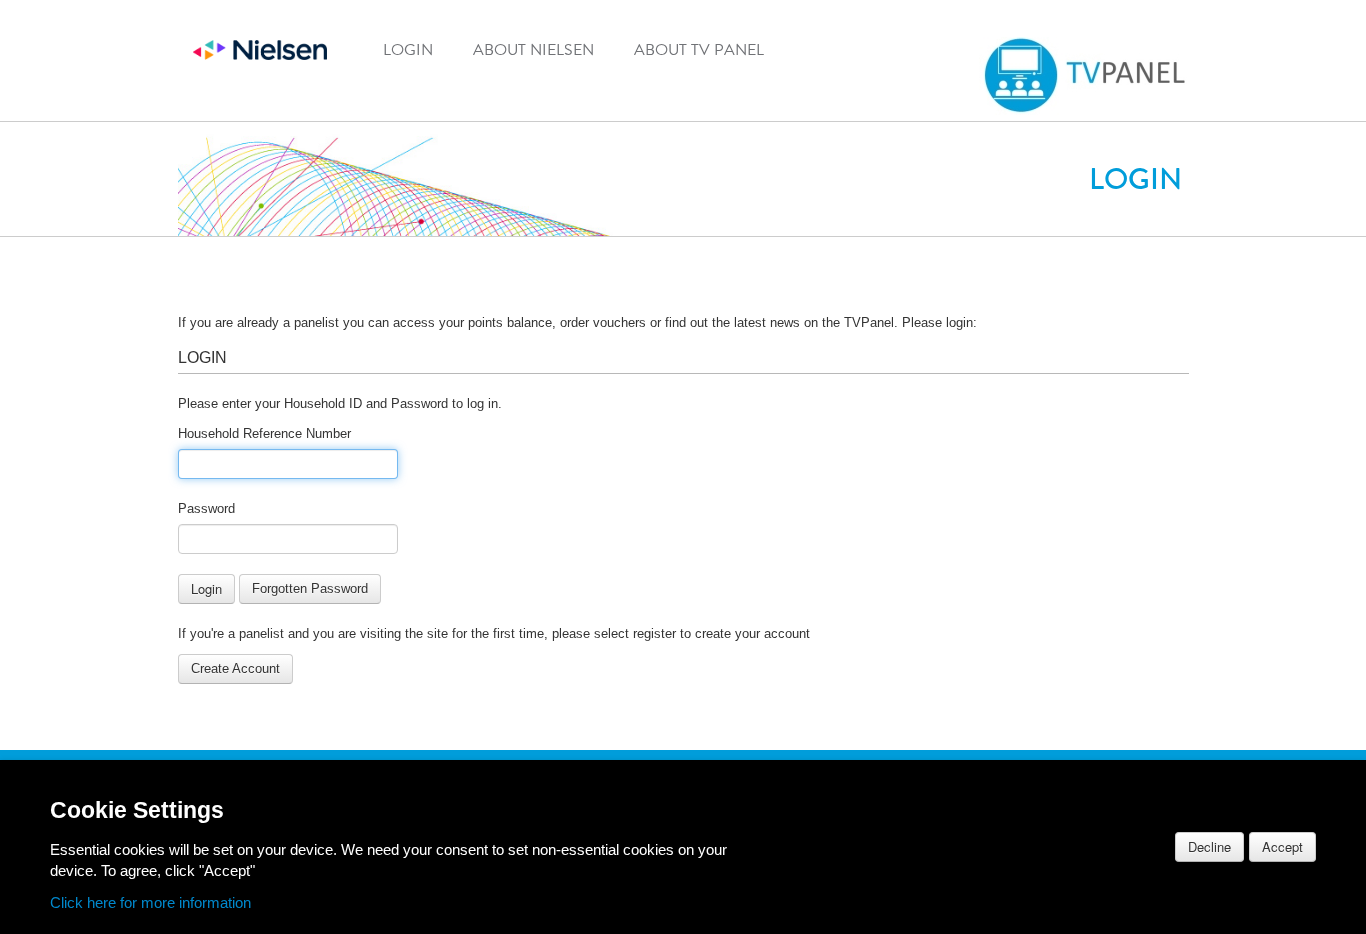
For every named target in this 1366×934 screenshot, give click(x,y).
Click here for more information (150, 903)
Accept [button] (1282, 846)
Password (206, 508)
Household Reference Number (264, 433)
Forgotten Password (310, 588)
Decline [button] (1209, 846)
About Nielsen (533, 50)
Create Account (235, 668)
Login (408, 50)
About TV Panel (699, 50)
